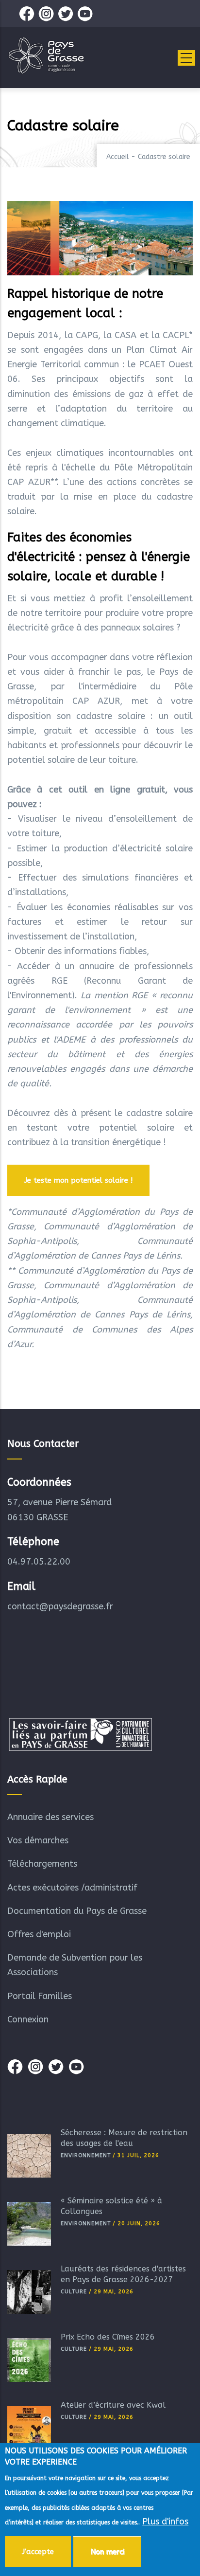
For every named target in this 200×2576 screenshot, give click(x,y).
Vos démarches (38, 1840)
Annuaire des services (50, 1817)
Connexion (28, 2019)
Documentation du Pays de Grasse (77, 1911)
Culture (74, 2292)
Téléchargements (42, 1864)
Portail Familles (40, 1996)
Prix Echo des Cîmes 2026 (108, 2337)
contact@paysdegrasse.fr (60, 1606)
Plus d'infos (165, 2522)
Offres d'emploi (39, 1934)
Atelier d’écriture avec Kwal (113, 2405)
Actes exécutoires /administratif (72, 1888)
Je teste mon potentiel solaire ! (78, 1180)
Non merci (107, 2552)
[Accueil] (46, 55)
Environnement (86, 2155)
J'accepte (38, 2552)
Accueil (118, 157)
